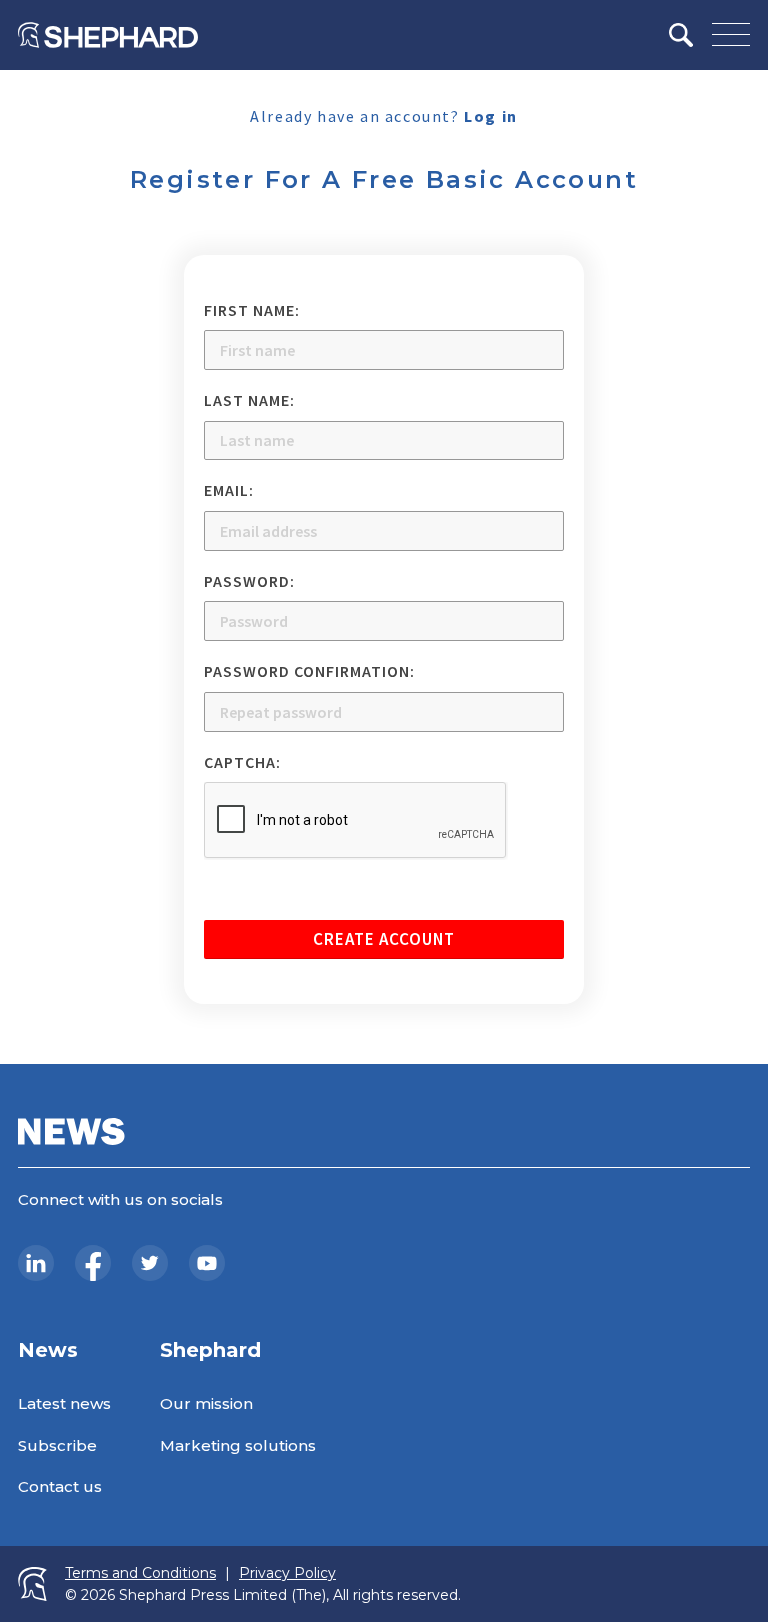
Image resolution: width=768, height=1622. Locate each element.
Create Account (384, 939)
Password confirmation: (309, 671)
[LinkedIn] (36, 1263)
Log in (491, 116)
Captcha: (242, 762)
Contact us (60, 1486)
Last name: (249, 400)
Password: (249, 581)
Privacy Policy (287, 1573)
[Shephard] (108, 35)
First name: (252, 310)
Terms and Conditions (140, 1573)
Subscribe (57, 1445)
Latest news (64, 1403)
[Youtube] (207, 1263)
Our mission (206, 1403)
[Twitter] (150, 1263)
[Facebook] (93, 1263)
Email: (229, 490)
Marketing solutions (238, 1445)
